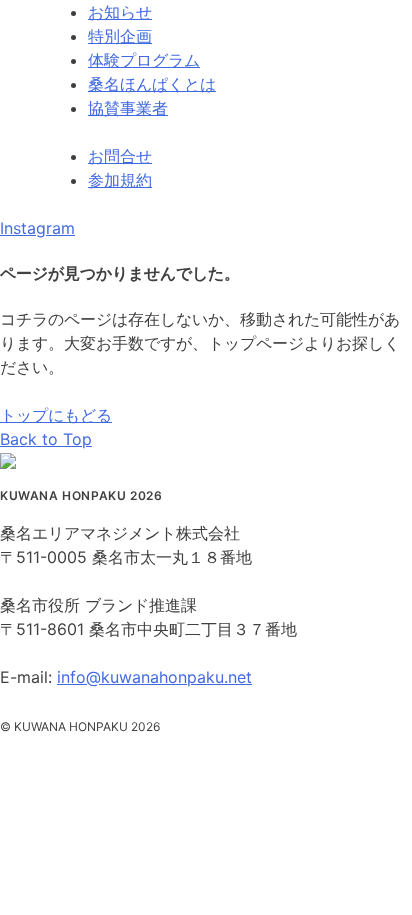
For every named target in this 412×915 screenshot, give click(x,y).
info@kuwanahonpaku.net (154, 677)
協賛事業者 (128, 108)
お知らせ (120, 12)
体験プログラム (144, 60)
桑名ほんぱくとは (152, 84)
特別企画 (120, 36)
